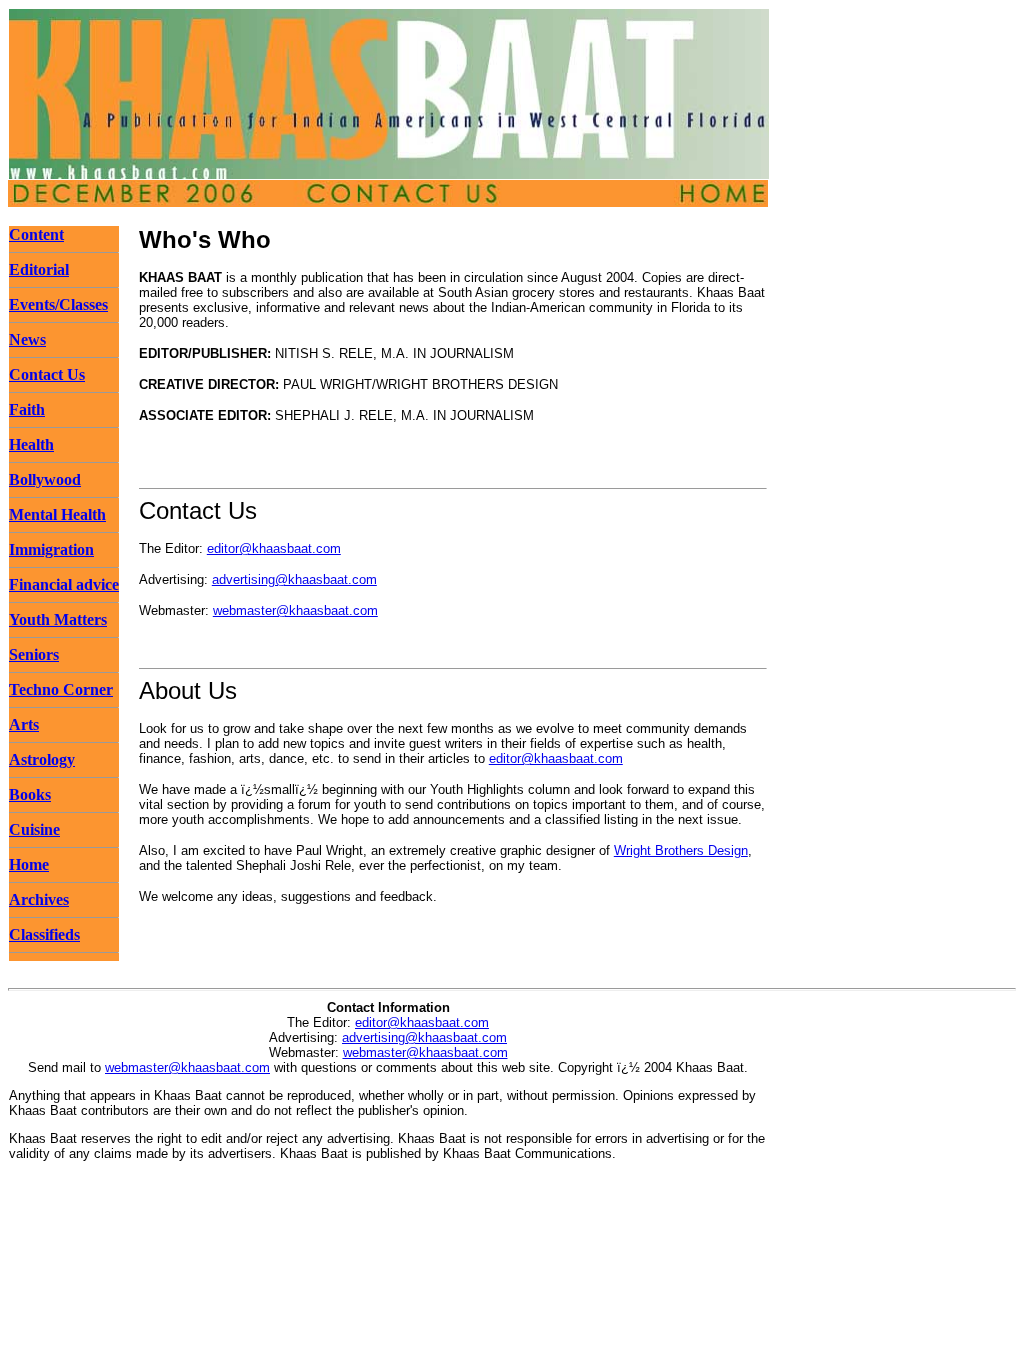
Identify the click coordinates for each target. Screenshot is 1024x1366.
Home (29, 864)
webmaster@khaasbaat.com (295, 610)
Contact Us (47, 374)
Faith (27, 409)
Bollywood (45, 479)
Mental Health (57, 514)
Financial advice (64, 584)
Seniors (34, 654)
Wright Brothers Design (681, 850)
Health (31, 444)
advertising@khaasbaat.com (294, 579)
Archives (39, 899)
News (27, 339)
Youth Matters (58, 619)
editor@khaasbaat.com (274, 548)
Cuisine (34, 829)
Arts (24, 724)
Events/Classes (58, 304)
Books (30, 794)
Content (36, 234)
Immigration (51, 549)
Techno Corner (61, 689)
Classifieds (44, 934)
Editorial (39, 269)
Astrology (42, 759)
